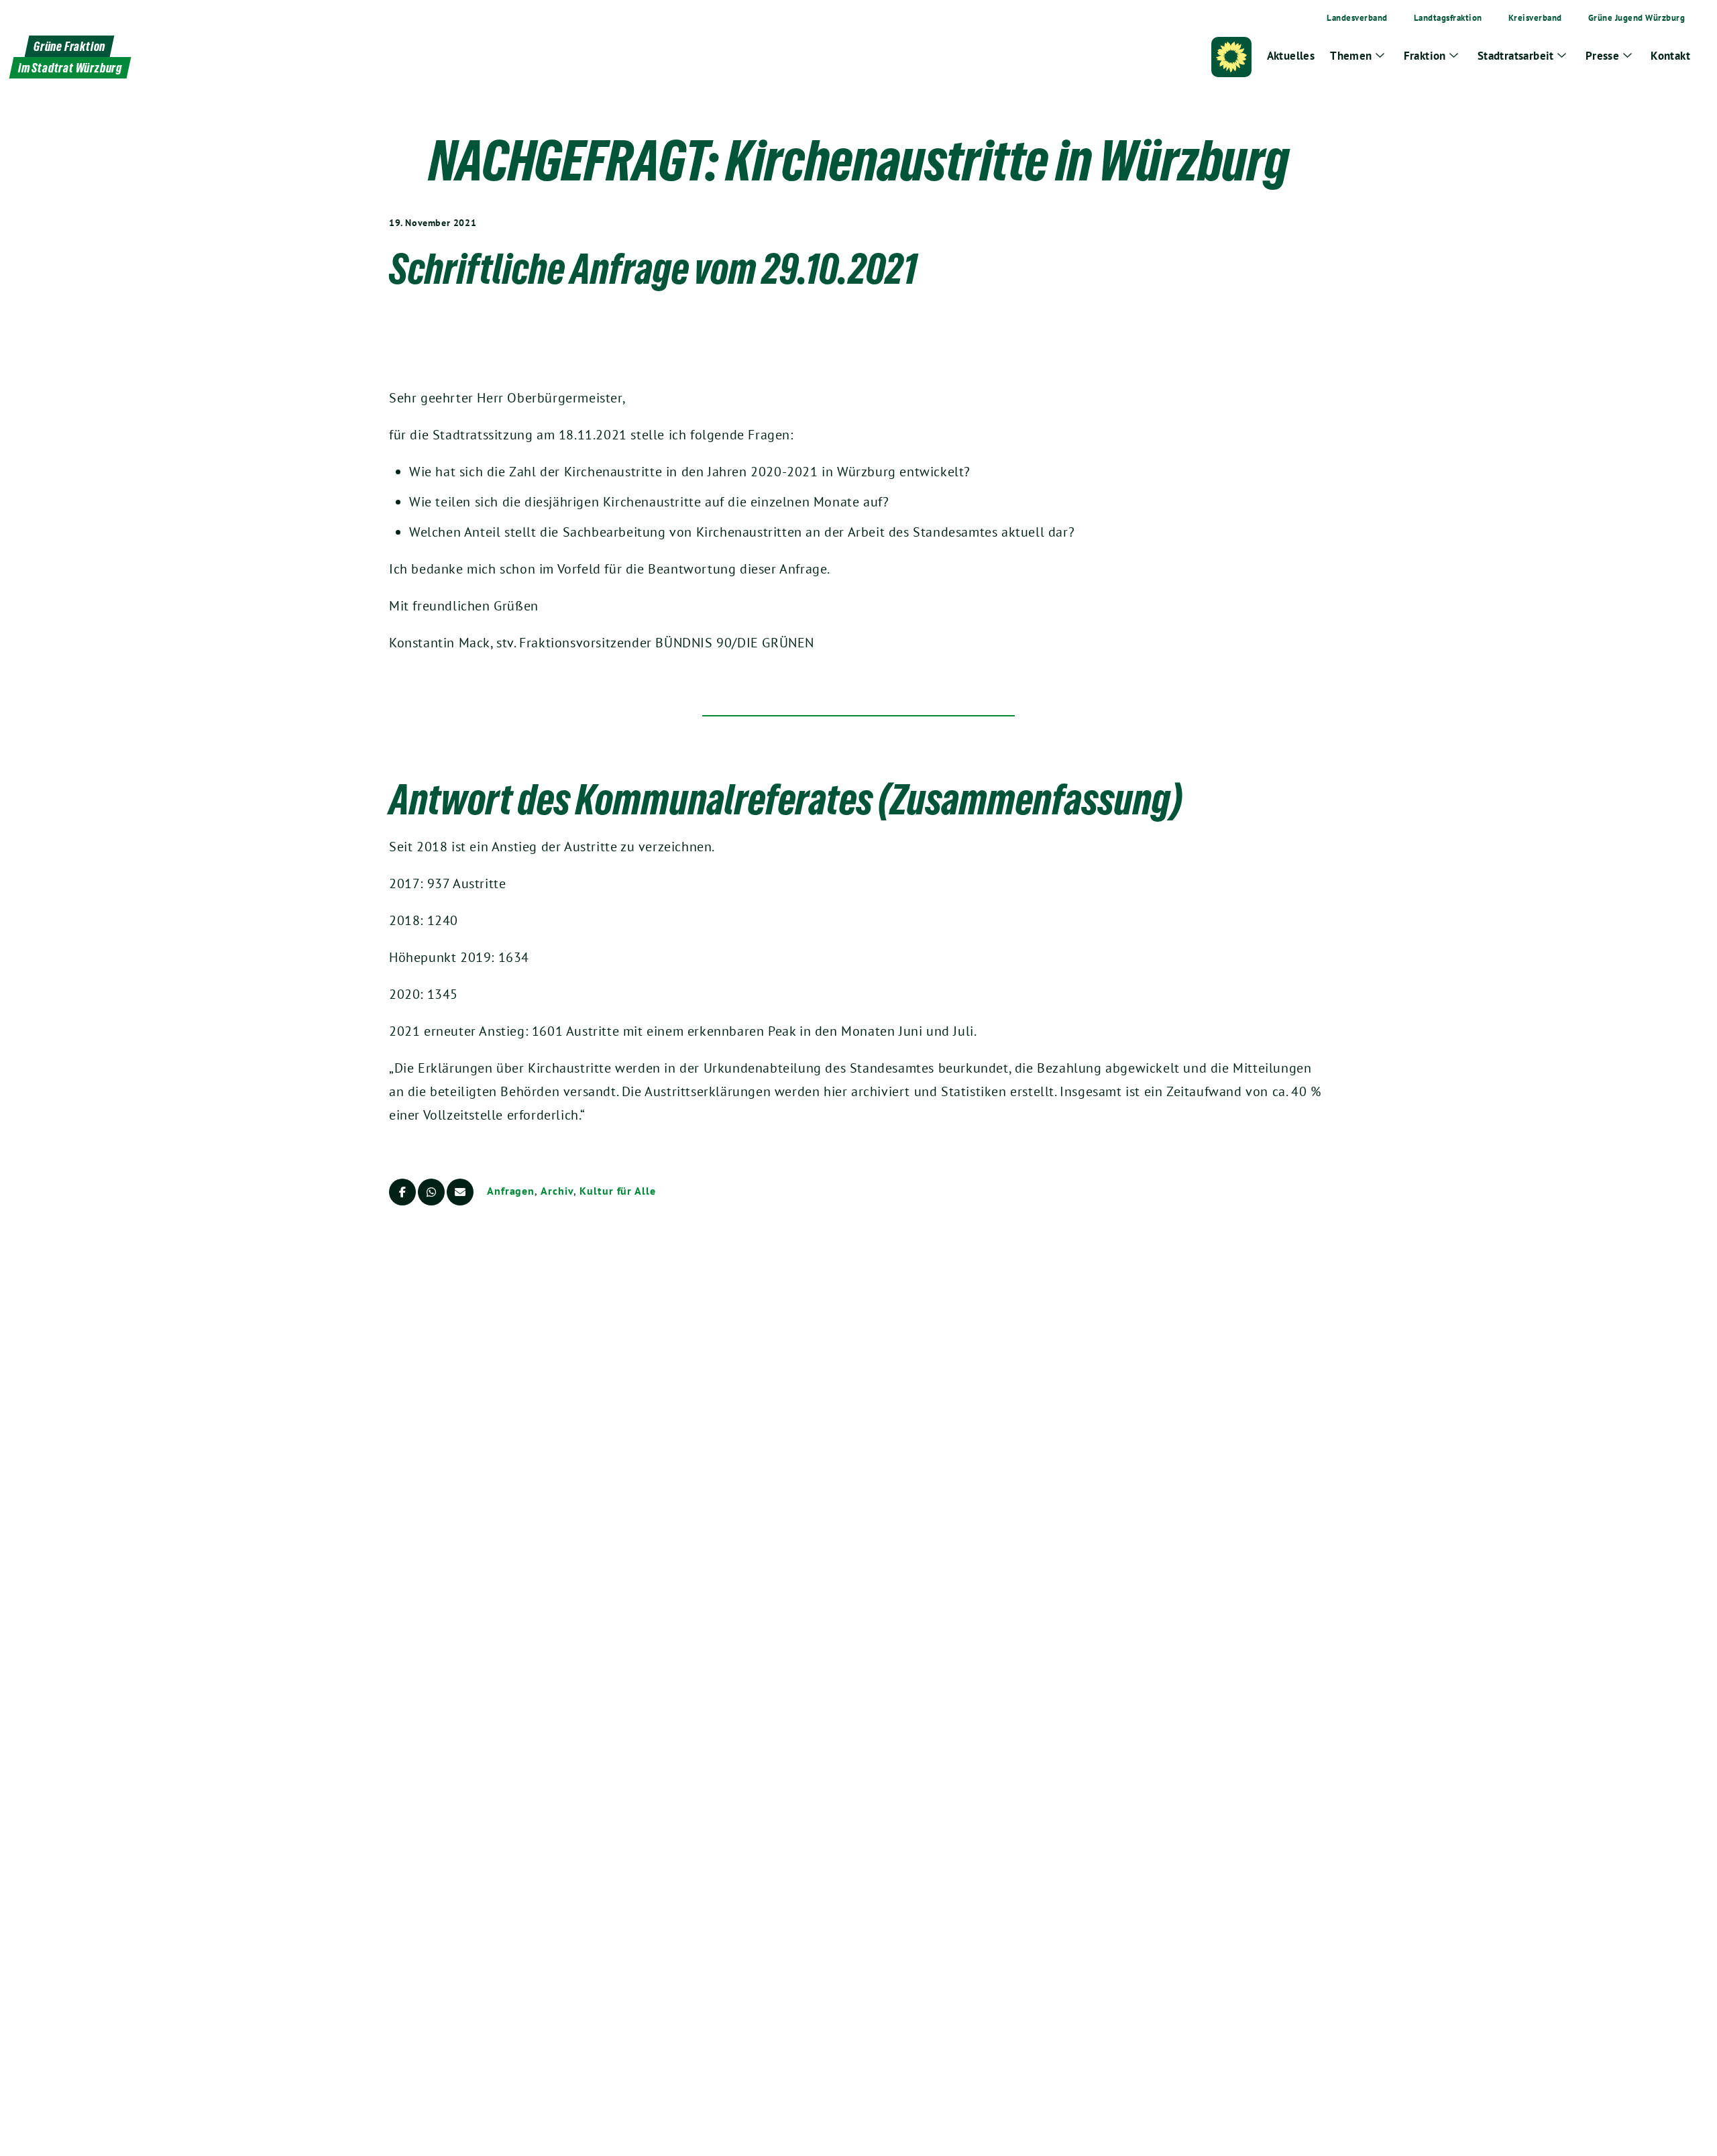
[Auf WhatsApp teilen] (431, 1192)
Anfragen (511, 1191)
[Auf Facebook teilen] (402, 1192)
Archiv (557, 1191)
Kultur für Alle (618, 1191)
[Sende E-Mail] (460, 1192)
